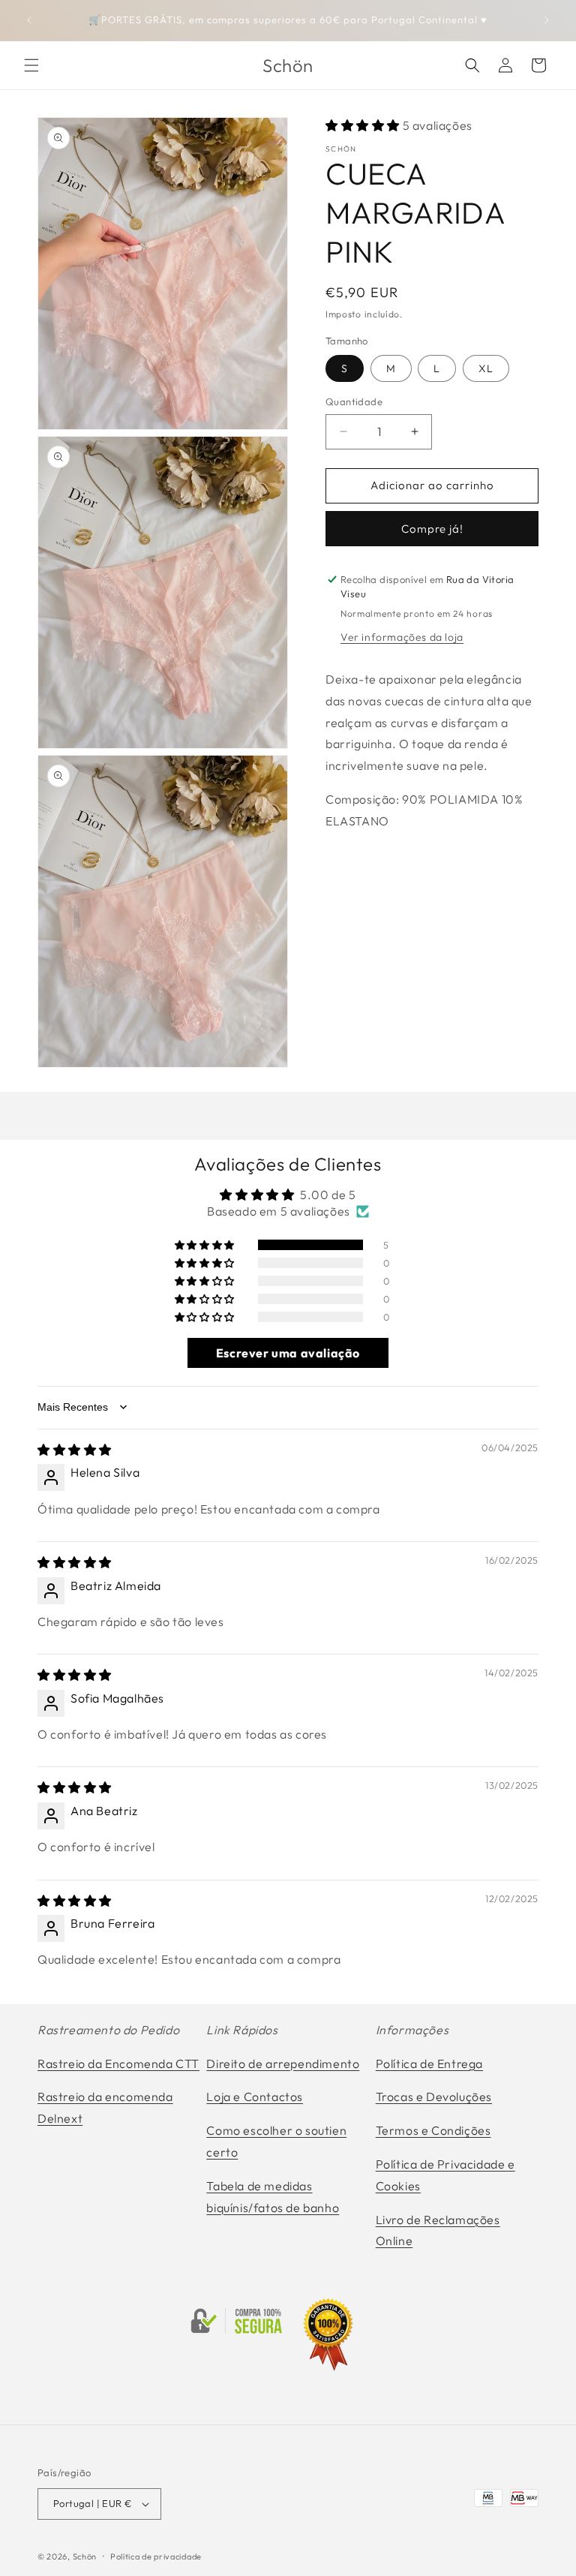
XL (486, 368)
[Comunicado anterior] (29, 20)
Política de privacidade (156, 2556)
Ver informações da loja (402, 637)
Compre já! (432, 529)
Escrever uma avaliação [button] (288, 1353)
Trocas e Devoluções (434, 2097)
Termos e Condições (433, 2130)
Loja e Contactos (255, 2097)
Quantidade (354, 401)
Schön (85, 2556)
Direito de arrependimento (283, 2064)
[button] (31, 65)
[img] (75, 1450)
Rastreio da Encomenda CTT (118, 2064)
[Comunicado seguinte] (547, 20)
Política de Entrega (429, 2064)
